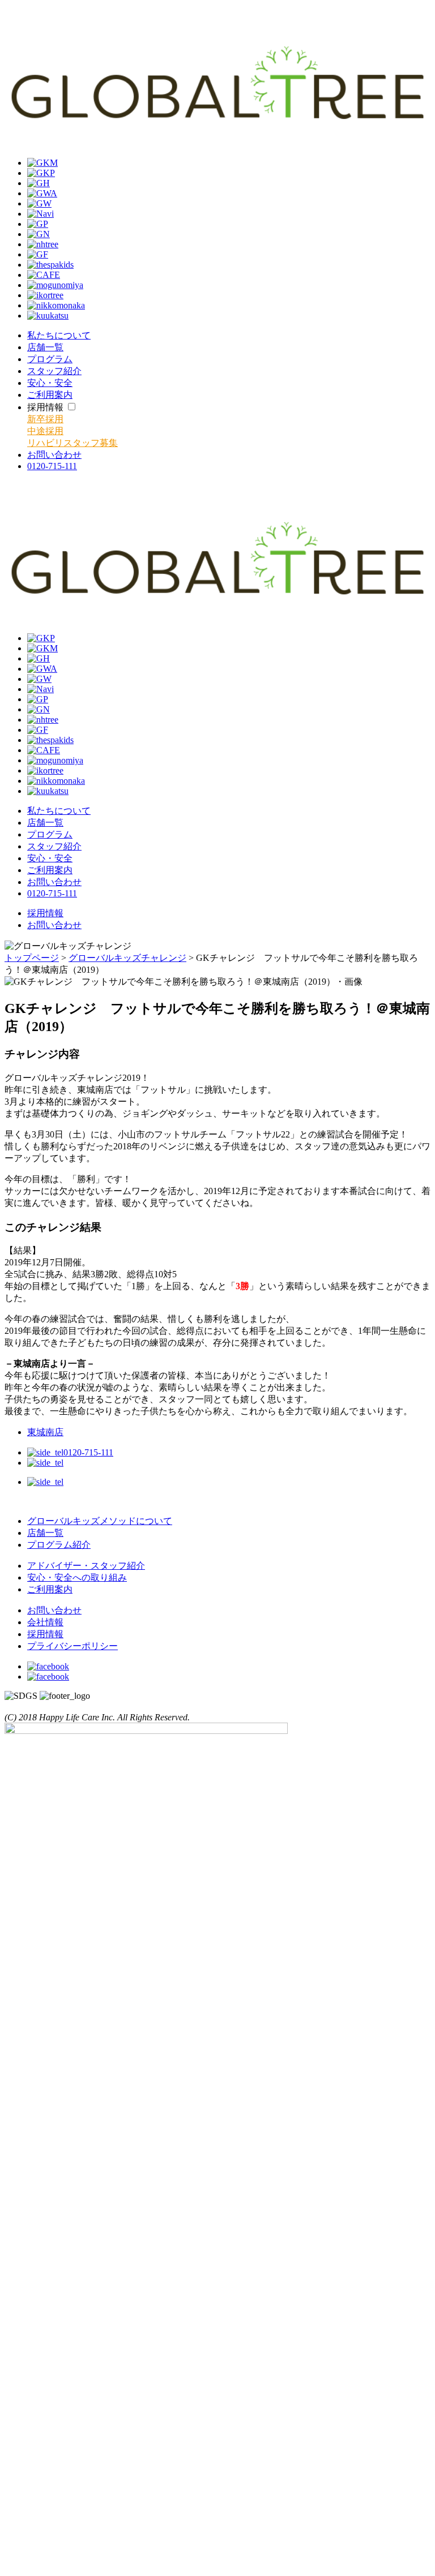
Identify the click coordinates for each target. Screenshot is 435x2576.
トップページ (32, 958)
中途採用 (45, 431)
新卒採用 (45, 419)
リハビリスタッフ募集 (72, 443)
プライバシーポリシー (72, 1646)
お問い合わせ (54, 925)
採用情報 (45, 913)
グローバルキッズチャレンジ (127, 958)
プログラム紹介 (59, 1545)
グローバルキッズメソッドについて (100, 1521)
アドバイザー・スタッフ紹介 (86, 1566)
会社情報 (45, 1622)
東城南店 (45, 1432)
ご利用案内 (50, 1589)
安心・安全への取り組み (77, 1577)
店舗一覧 (45, 1533)
